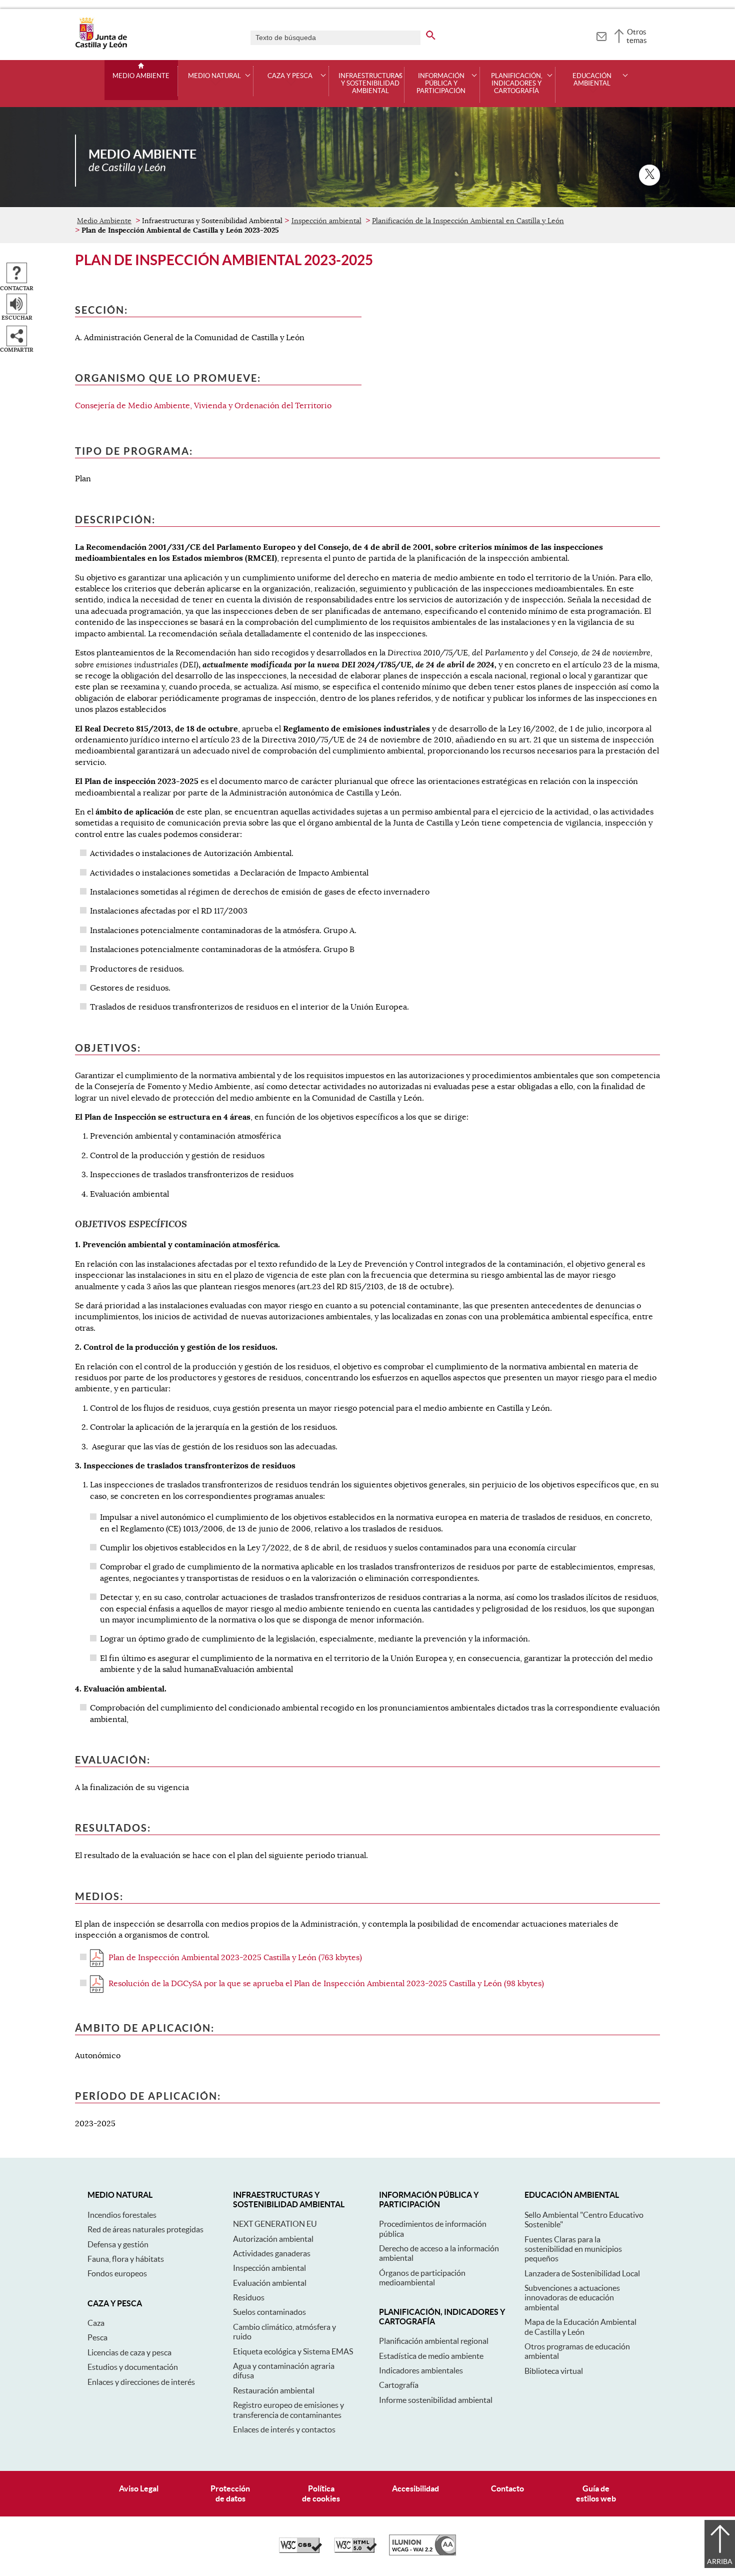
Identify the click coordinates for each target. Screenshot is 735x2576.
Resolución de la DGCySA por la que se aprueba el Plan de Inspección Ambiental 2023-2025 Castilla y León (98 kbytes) (326, 1984)
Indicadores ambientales (421, 2370)
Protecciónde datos (230, 2493)
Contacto (507, 2488)
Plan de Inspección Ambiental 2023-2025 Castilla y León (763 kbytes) (235, 1958)
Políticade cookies (321, 2493)
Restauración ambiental (274, 2390)
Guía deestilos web (596, 2493)
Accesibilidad (415, 2488)
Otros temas (637, 36)
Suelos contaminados (269, 2312)
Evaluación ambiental (270, 2283)
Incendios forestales (122, 2215)
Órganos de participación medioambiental (422, 2278)
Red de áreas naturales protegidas (145, 2229)
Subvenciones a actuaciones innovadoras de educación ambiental (572, 2298)
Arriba (720, 2561)
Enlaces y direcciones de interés (141, 2382)
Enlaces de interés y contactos (284, 2429)
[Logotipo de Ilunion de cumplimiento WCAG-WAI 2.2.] (422, 2553)
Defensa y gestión (118, 2244)
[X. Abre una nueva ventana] (649, 175)
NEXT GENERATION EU (275, 2224)
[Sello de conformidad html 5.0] (355, 2550)
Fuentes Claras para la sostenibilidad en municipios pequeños (573, 2249)
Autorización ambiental (273, 2239)
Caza (96, 2323)
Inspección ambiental (326, 221)
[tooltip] (601, 35)
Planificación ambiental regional (434, 2341)
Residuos (249, 2297)
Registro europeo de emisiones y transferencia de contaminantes (288, 2410)
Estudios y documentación (133, 2367)
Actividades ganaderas (272, 2253)
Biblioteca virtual (554, 2371)
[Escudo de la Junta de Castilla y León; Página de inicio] (101, 47)
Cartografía (399, 2385)
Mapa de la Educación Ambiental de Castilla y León (580, 2327)
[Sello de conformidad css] (300, 2550)
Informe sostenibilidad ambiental (436, 2400)
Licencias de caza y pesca (129, 2352)
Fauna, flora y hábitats (126, 2259)
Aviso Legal (139, 2488)
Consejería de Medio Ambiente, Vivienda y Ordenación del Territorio (203, 406)
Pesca (97, 2337)
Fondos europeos (117, 2273)
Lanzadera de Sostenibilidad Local (582, 2273)
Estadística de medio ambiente (431, 2356)
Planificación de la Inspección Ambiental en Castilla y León (468, 221)
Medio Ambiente (141, 76)
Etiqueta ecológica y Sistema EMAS (293, 2351)
